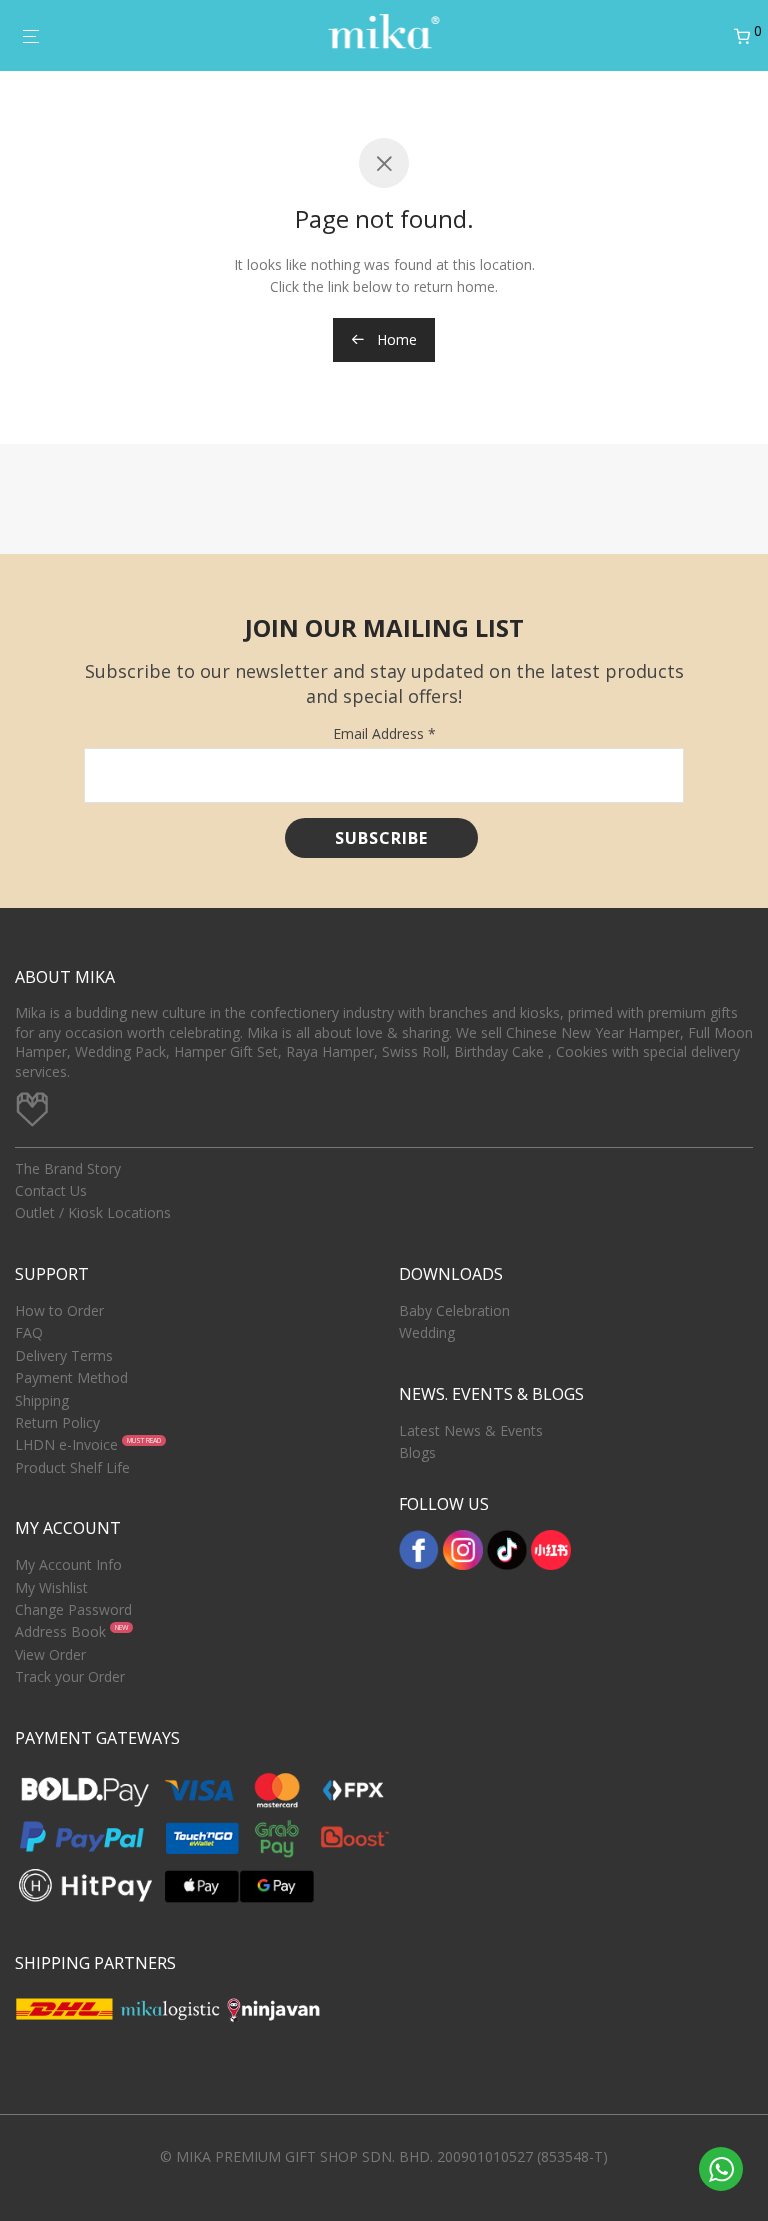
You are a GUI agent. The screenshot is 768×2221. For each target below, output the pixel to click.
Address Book (60, 1631)
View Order (50, 1654)
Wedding (427, 1332)
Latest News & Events (471, 1430)
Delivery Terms (64, 1355)
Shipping (42, 1400)
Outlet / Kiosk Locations (93, 1212)
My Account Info (68, 1564)
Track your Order (70, 1676)
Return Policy (57, 1422)
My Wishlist (51, 1587)
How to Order (59, 1310)
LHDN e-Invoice (66, 1444)
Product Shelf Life (72, 1467)
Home (395, 339)
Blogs (417, 1452)
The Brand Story (68, 1168)
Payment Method (71, 1377)
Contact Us (51, 1190)
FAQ (29, 1332)
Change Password (73, 1609)
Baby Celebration (454, 1310)
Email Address (384, 733)
